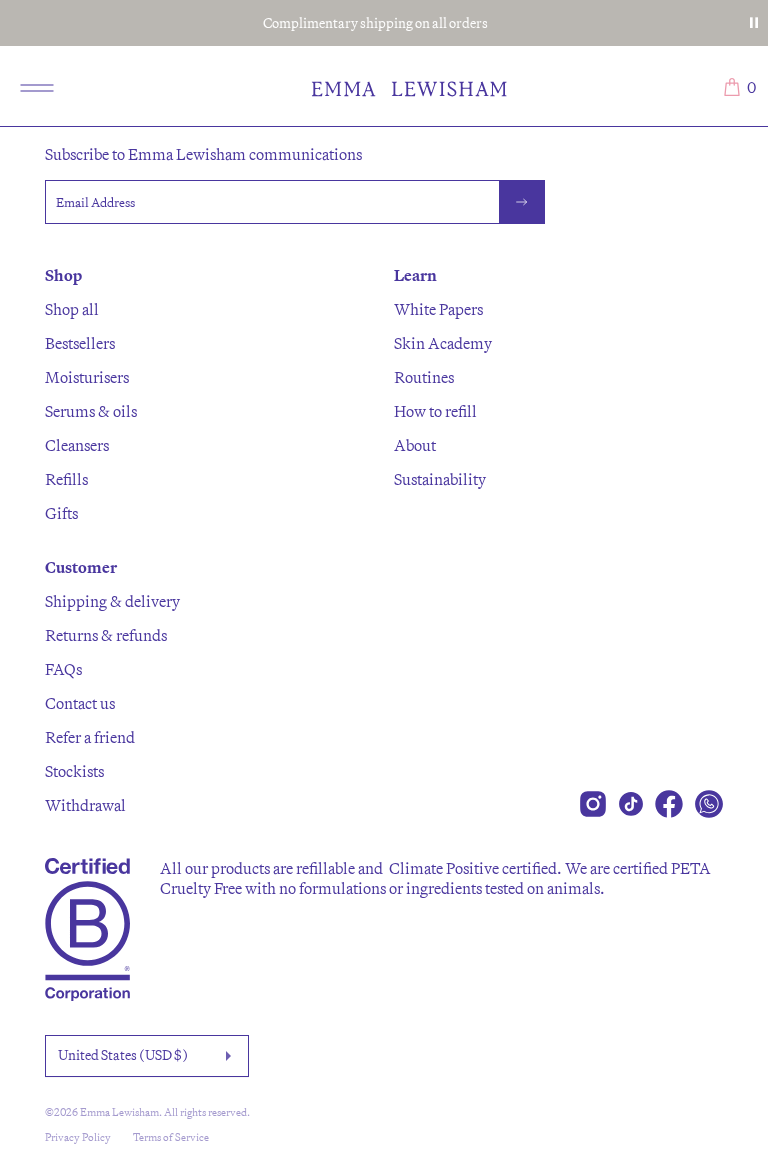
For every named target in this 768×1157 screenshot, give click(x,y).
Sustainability (440, 479)
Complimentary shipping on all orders (375, 23)
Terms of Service (171, 1137)
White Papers (438, 309)
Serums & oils (91, 411)
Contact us (80, 703)
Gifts (61, 513)
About (415, 445)
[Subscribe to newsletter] (522, 202)
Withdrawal (85, 805)
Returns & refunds (106, 635)
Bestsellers (80, 343)
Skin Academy (443, 343)
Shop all (72, 309)
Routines (424, 377)
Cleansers (77, 445)
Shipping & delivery (112, 601)
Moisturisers (87, 377)
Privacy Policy (78, 1137)
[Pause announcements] (754, 23)
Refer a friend (90, 737)
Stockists (74, 771)
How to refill (435, 411)
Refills (66, 479)
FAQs (63, 669)
